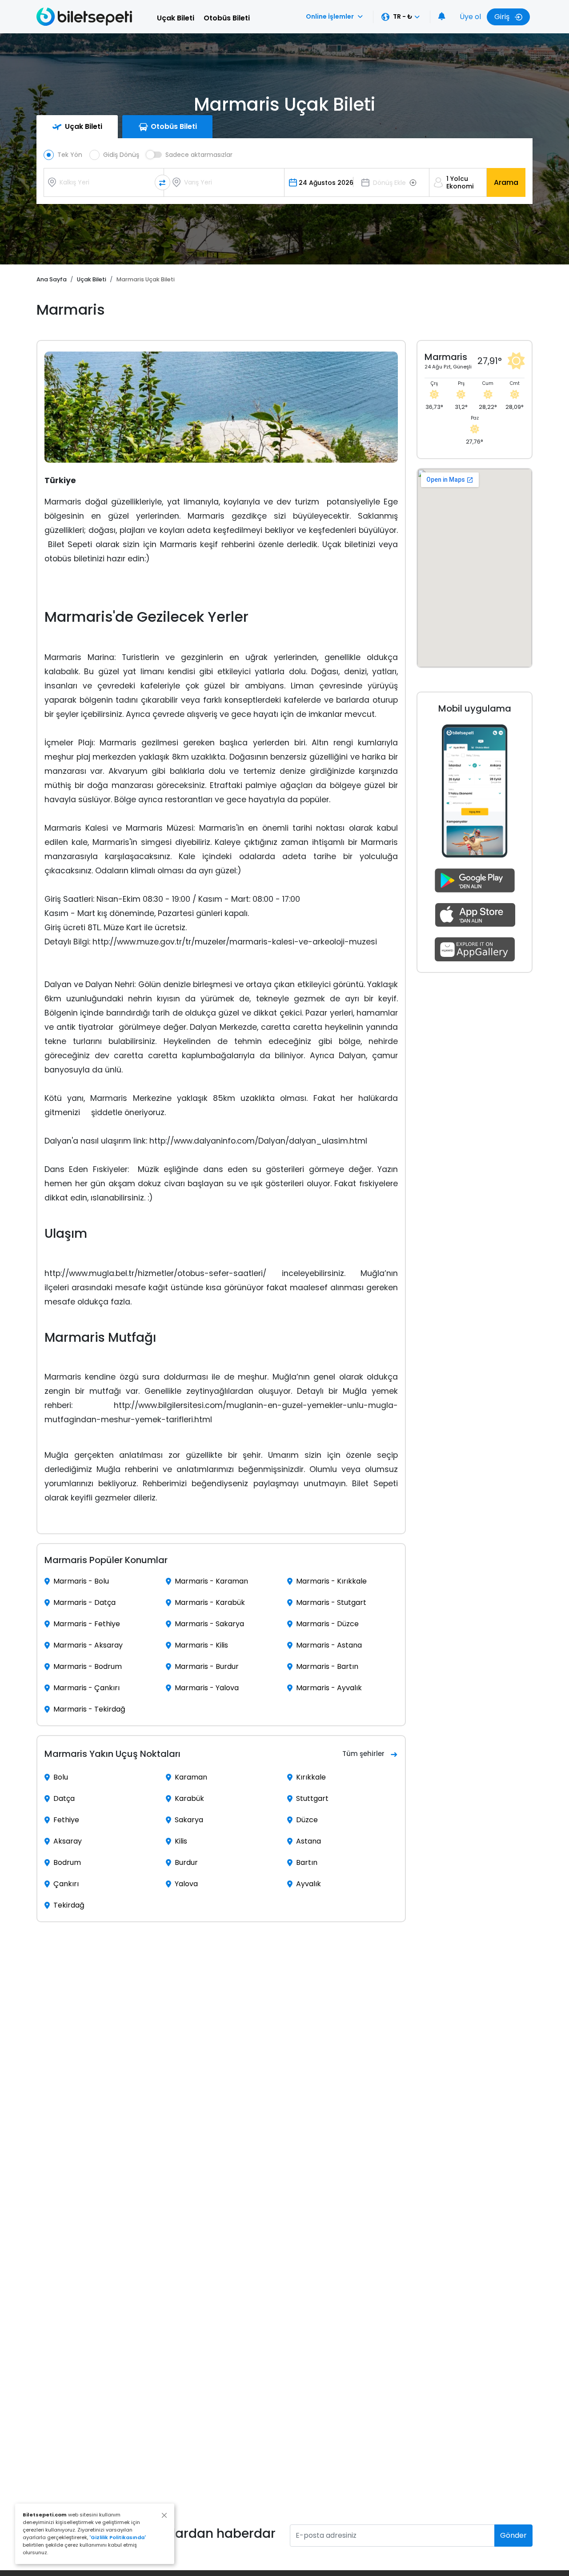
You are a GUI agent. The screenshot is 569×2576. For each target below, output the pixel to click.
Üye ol (470, 17)
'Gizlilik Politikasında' (118, 2537)
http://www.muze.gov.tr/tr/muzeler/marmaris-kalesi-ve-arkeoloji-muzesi (235, 942)
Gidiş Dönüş (121, 155)
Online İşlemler (330, 16)
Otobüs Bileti (227, 18)
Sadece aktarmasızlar (199, 155)
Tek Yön (70, 155)
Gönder (513, 2535)
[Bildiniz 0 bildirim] (442, 17)
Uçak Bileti (176, 18)
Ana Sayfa (52, 279)
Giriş (503, 17)
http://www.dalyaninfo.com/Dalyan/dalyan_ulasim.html (258, 1141)
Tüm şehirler (363, 1754)
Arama (506, 182)
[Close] (164, 2515)
